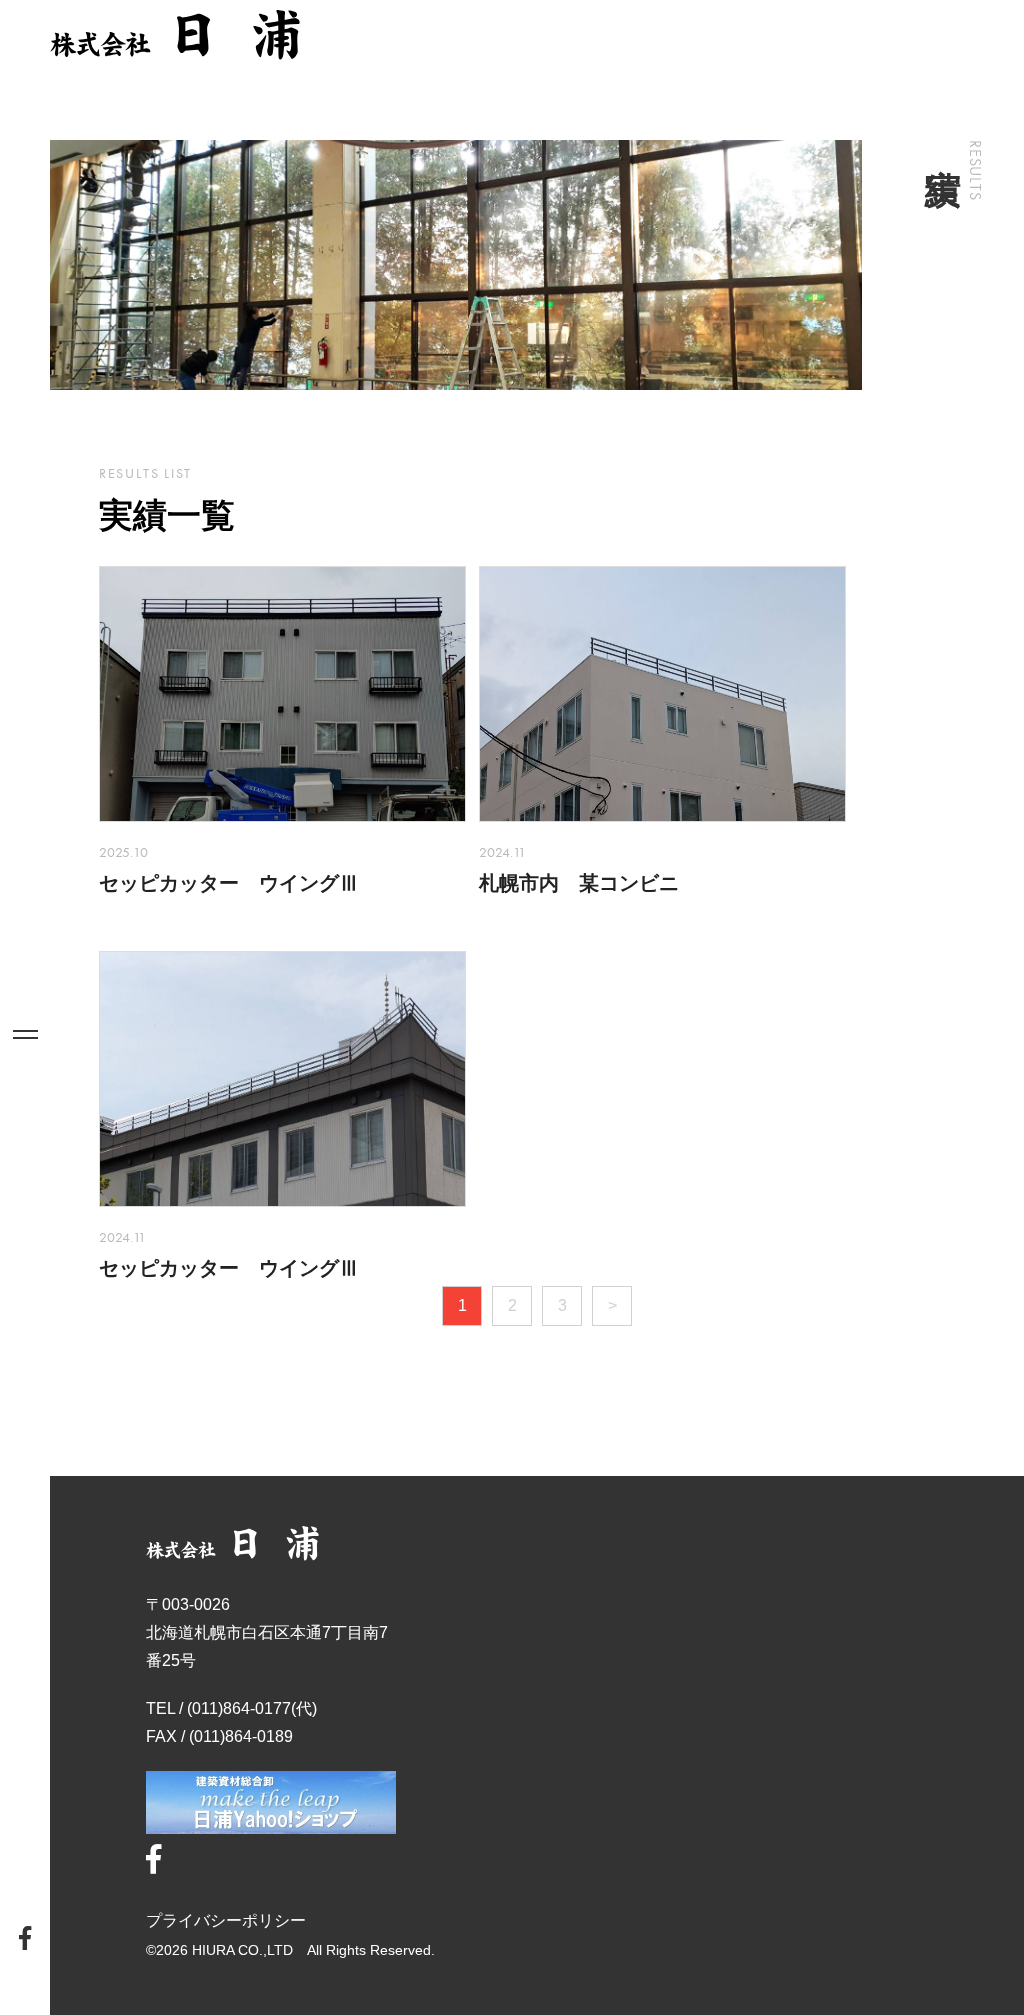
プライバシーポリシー (226, 1920)
